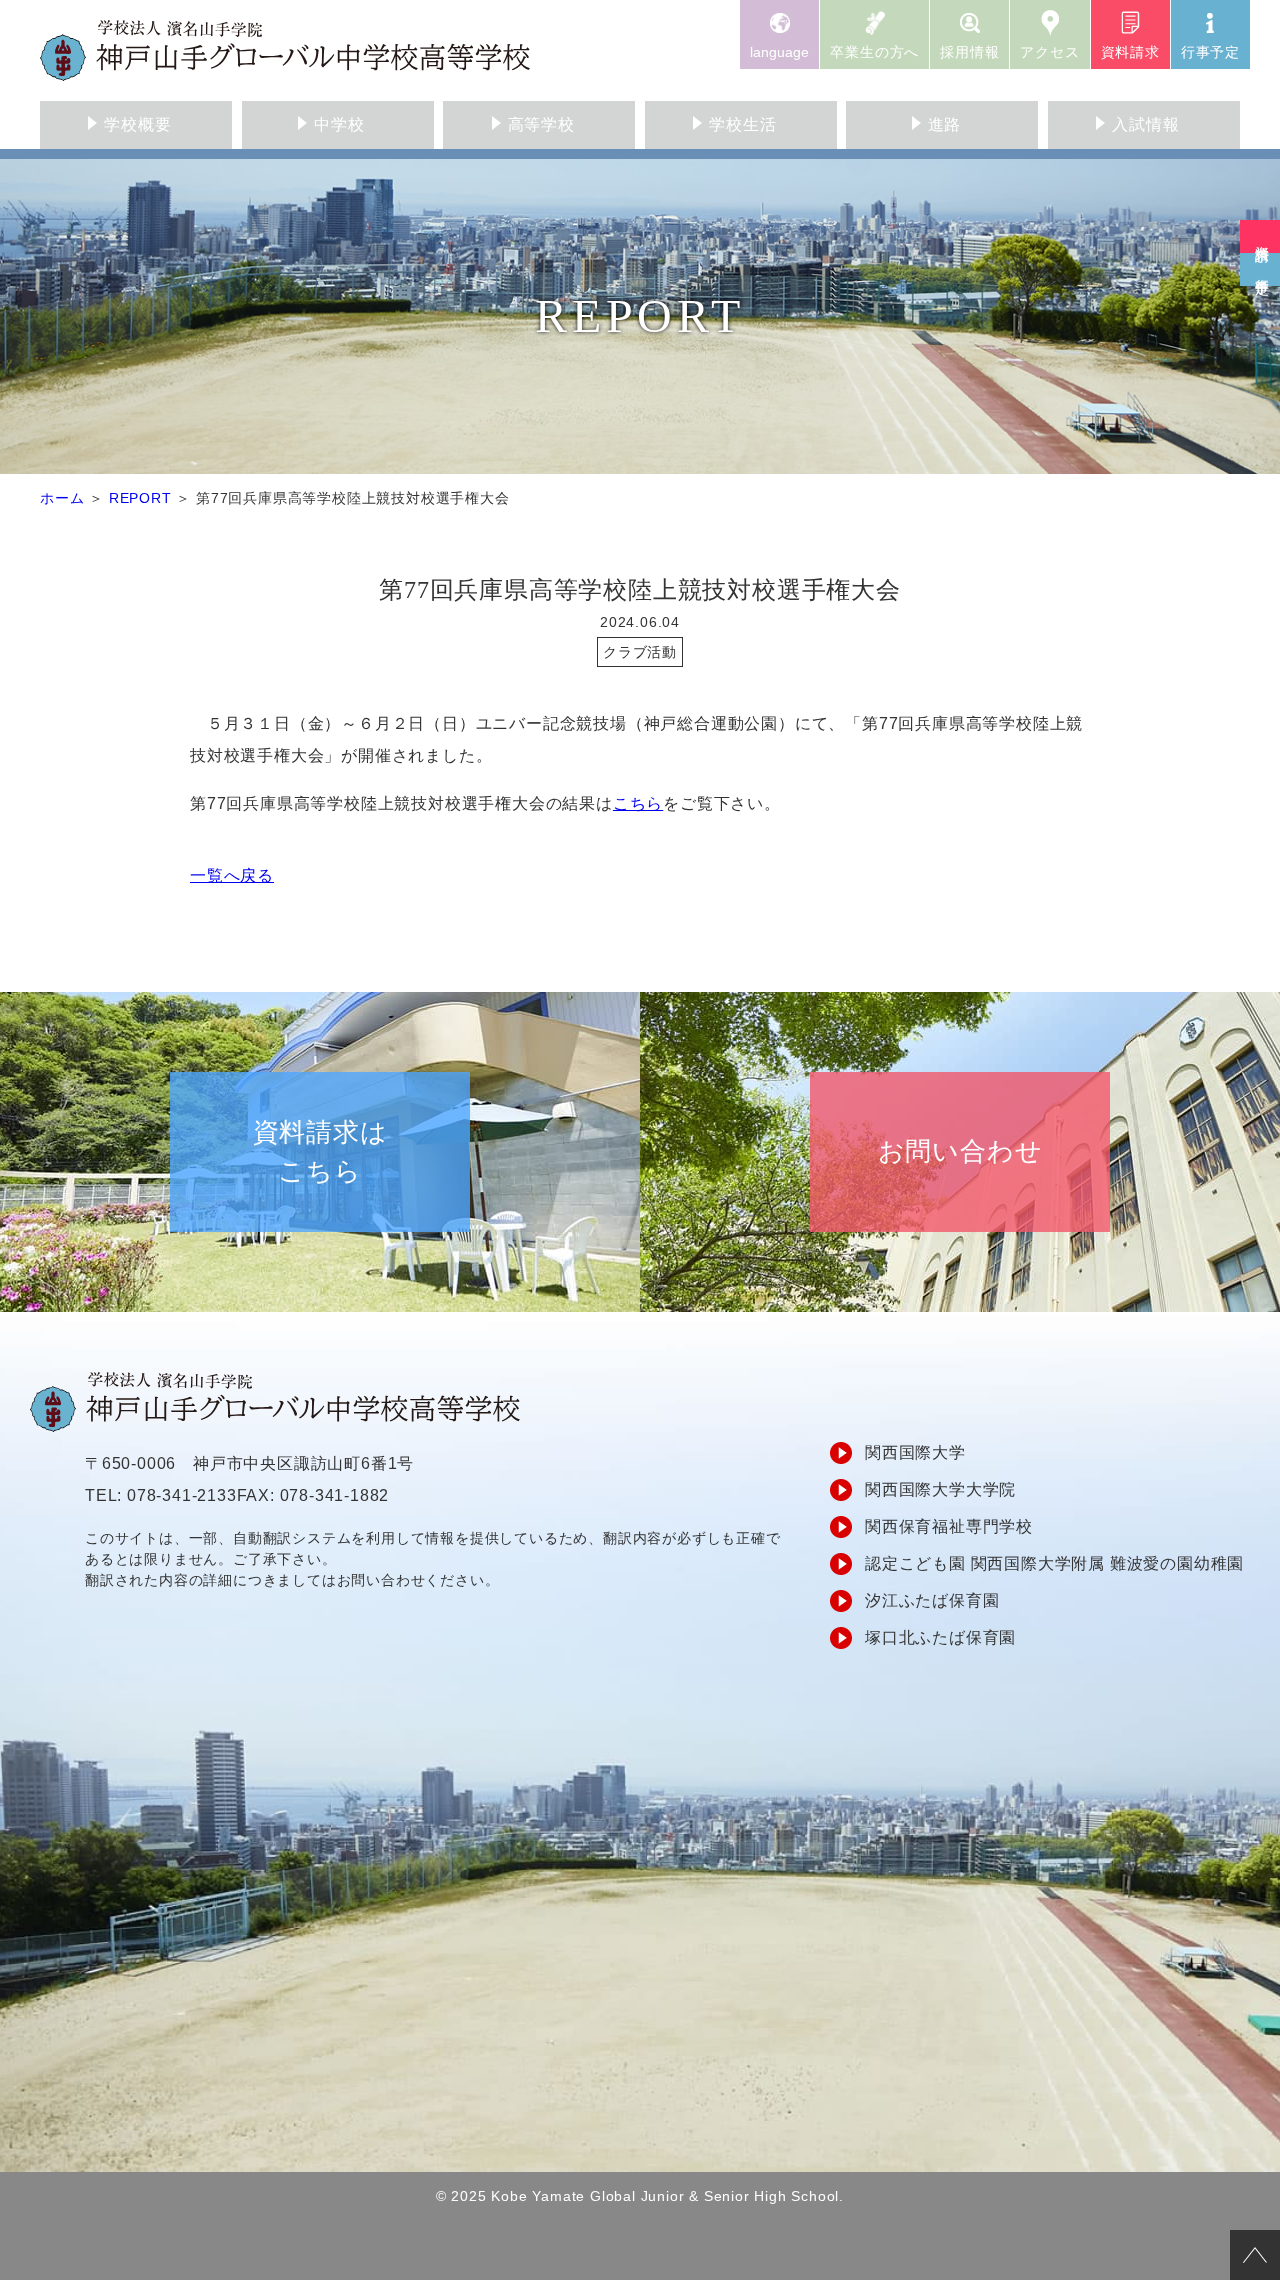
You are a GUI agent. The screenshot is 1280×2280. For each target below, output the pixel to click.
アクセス (1049, 52)
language (779, 52)
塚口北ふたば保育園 (940, 1637)
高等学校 (541, 124)
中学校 (339, 124)
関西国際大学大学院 (940, 1489)
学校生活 (742, 124)
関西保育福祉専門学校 (949, 1526)
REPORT (140, 498)
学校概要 (137, 124)
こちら (638, 803)
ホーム (62, 498)
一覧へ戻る (232, 875)
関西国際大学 (915, 1452)
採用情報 (969, 52)
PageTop (1255, 2255)
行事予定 (1210, 52)
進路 (945, 124)
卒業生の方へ (874, 52)
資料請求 (1130, 52)
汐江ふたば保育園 (932, 1600)
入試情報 (1145, 124)
